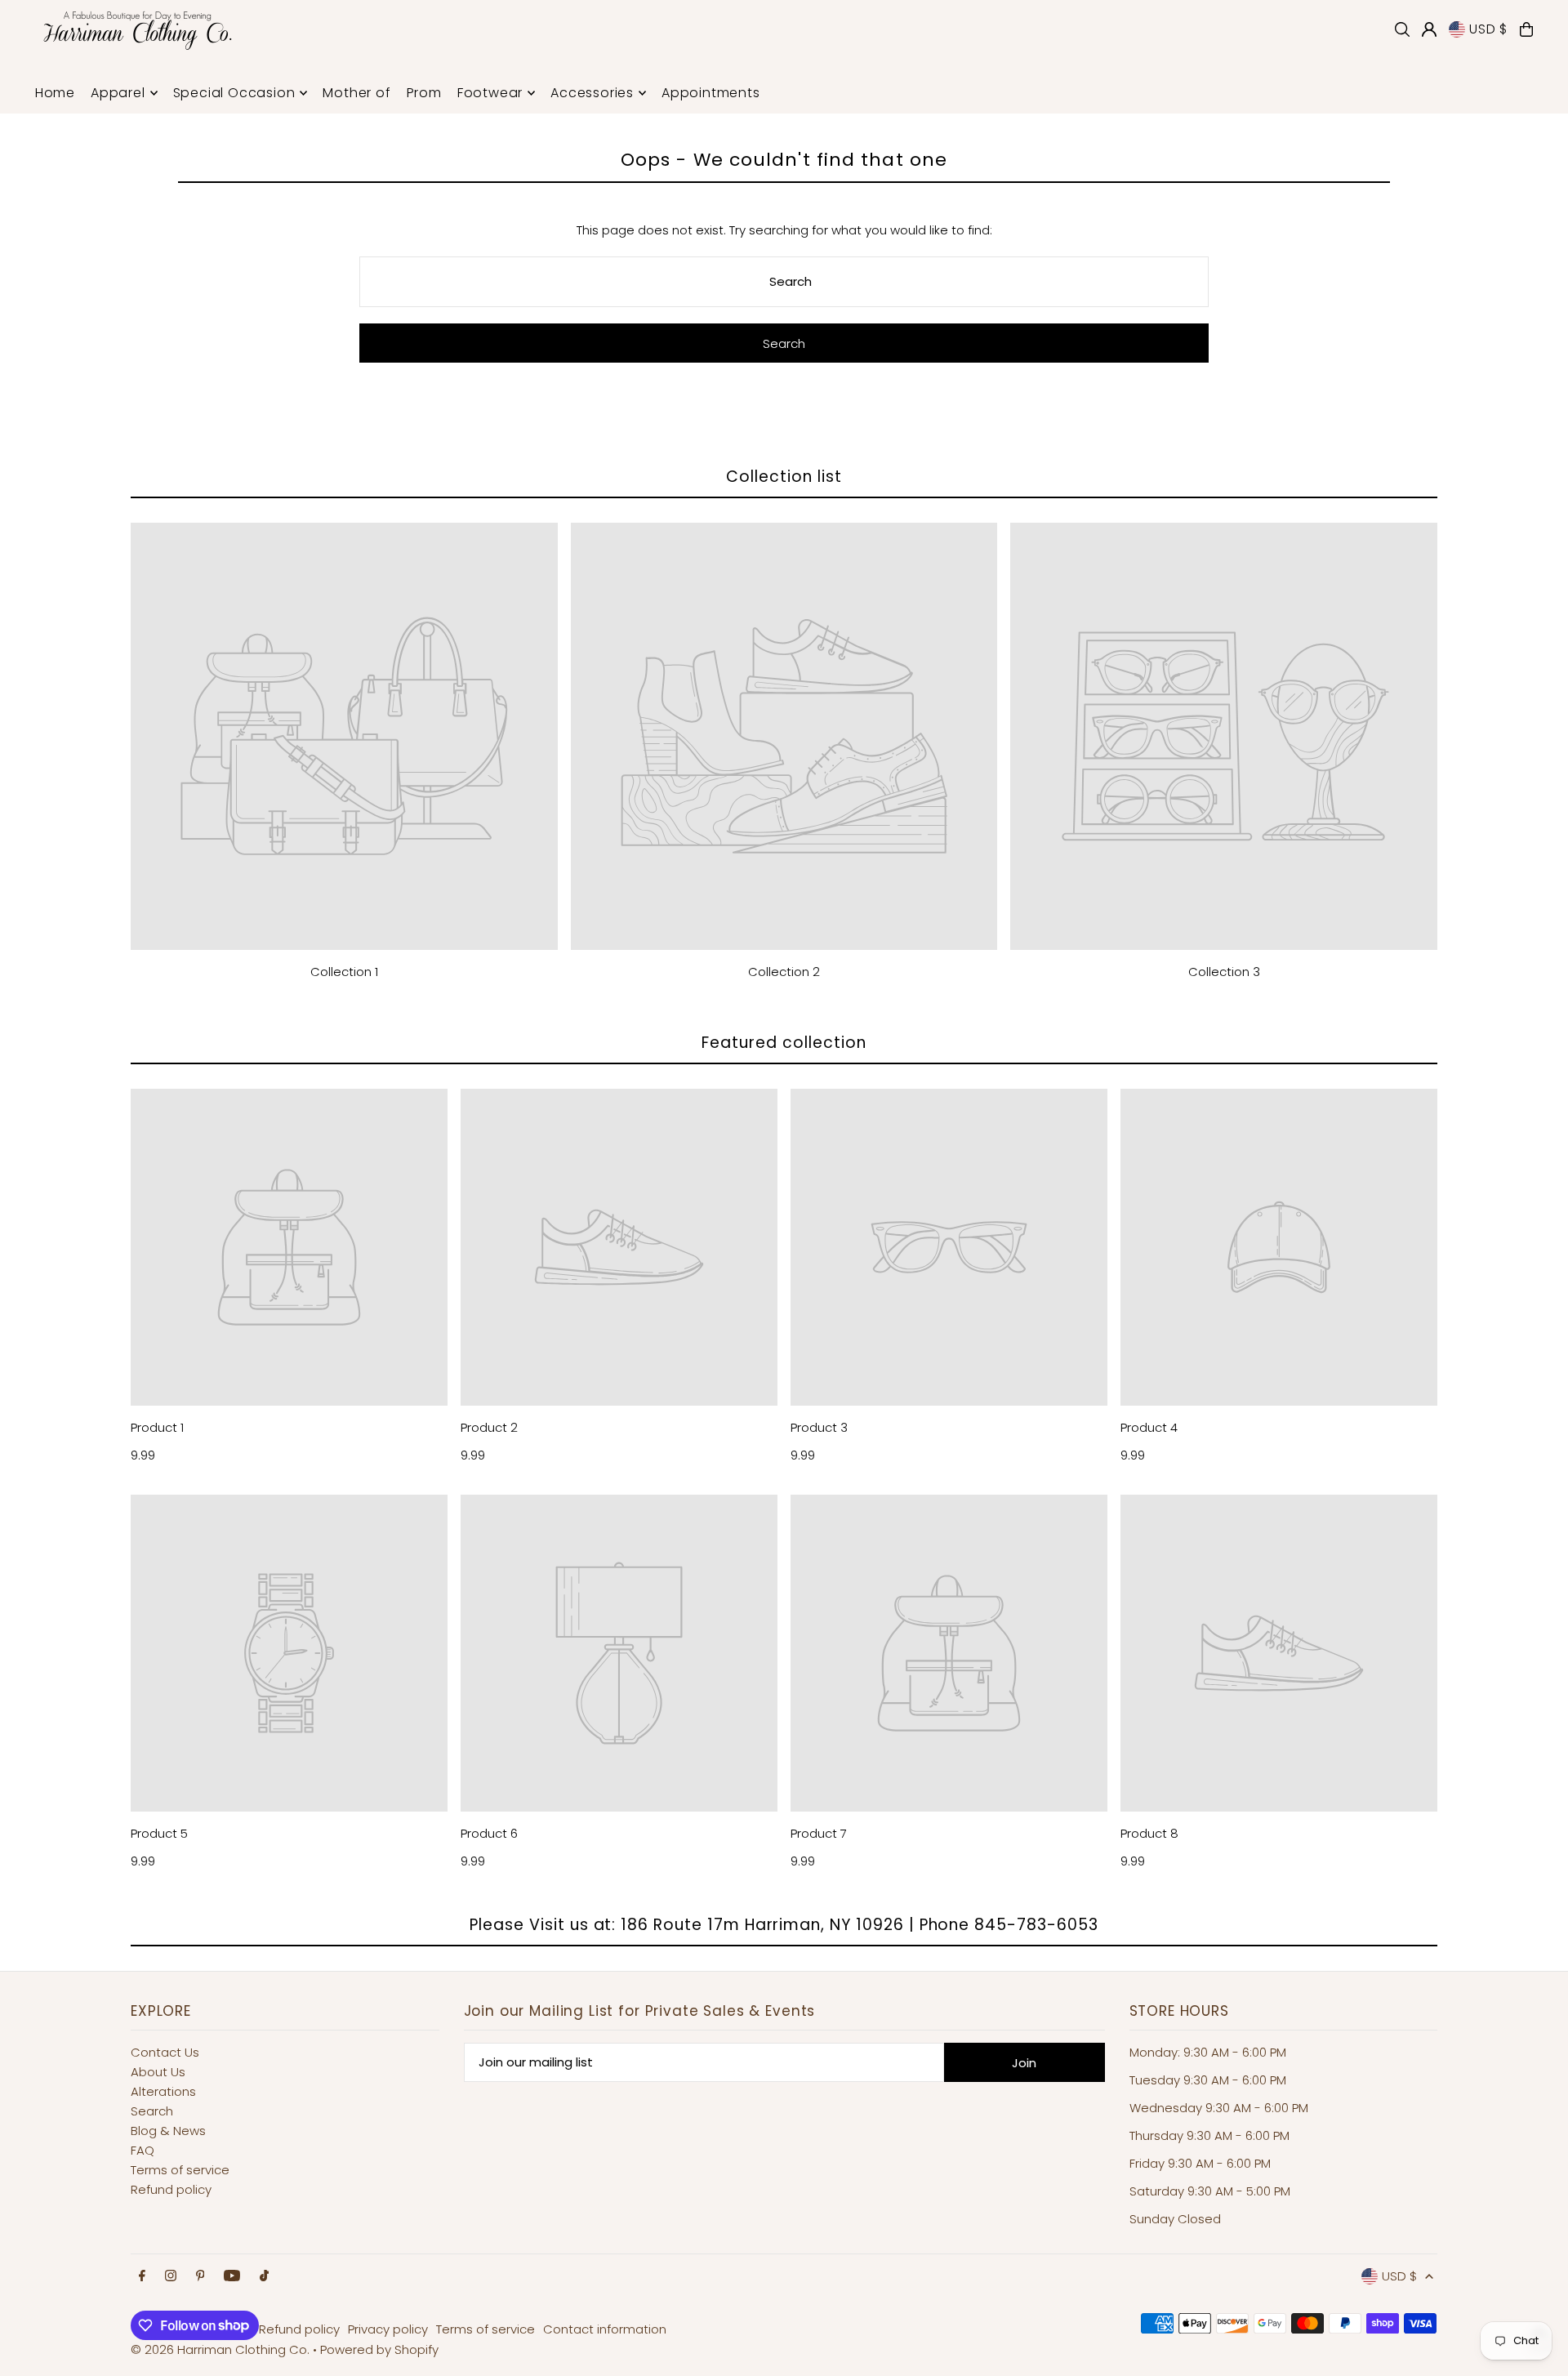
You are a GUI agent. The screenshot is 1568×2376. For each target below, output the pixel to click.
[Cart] (1526, 29)
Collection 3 (1224, 972)
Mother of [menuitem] (356, 93)
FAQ (143, 2150)
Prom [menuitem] (424, 93)
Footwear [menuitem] (490, 93)
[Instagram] (171, 2276)
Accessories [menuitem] (592, 93)
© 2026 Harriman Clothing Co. (222, 2349)
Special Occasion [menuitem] (234, 93)
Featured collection (784, 1043)
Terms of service (180, 2170)
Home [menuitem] (55, 93)
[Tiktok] (264, 2276)
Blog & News (168, 2131)
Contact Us (165, 2052)
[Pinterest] (200, 2276)
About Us (158, 2072)
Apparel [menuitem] (118, 93)
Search (152, 2111)
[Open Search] (1402, 29)
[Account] (1429, 29)
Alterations (163, 2091)
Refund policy (171, 2189)
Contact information (605, 2329)
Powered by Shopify (379, 2349)
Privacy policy (388, 2329)
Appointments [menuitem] (711, 93)
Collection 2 (784, 972)
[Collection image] (344, 736)
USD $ (1488, 29)
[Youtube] (232, 2276)
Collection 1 (344, 972)
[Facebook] (142, 2276)
